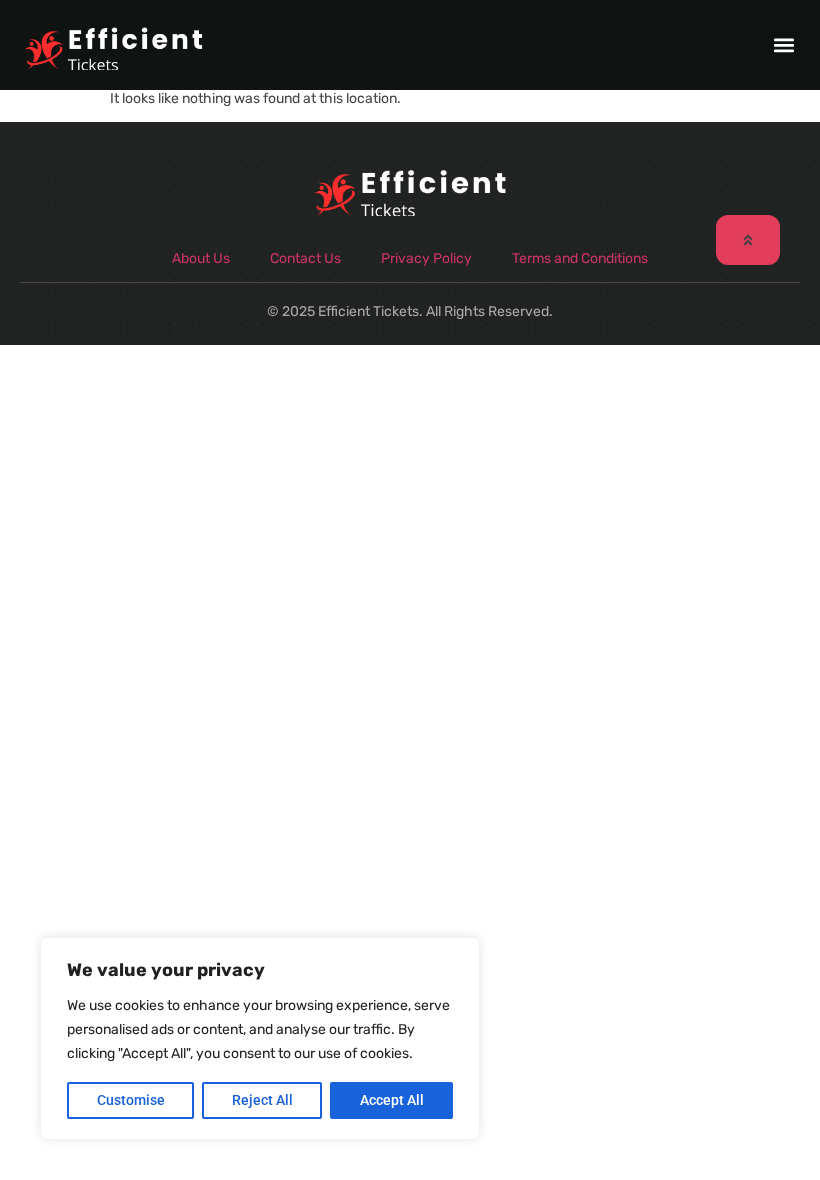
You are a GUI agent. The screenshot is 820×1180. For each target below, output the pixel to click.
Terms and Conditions (580, 258)
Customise (131, 1100)
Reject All (262, 1100)
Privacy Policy (426, 258)
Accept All (392, 1100)
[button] (783, 45)
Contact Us (305, 258)
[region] (260, 1038)
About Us (201, 258)
